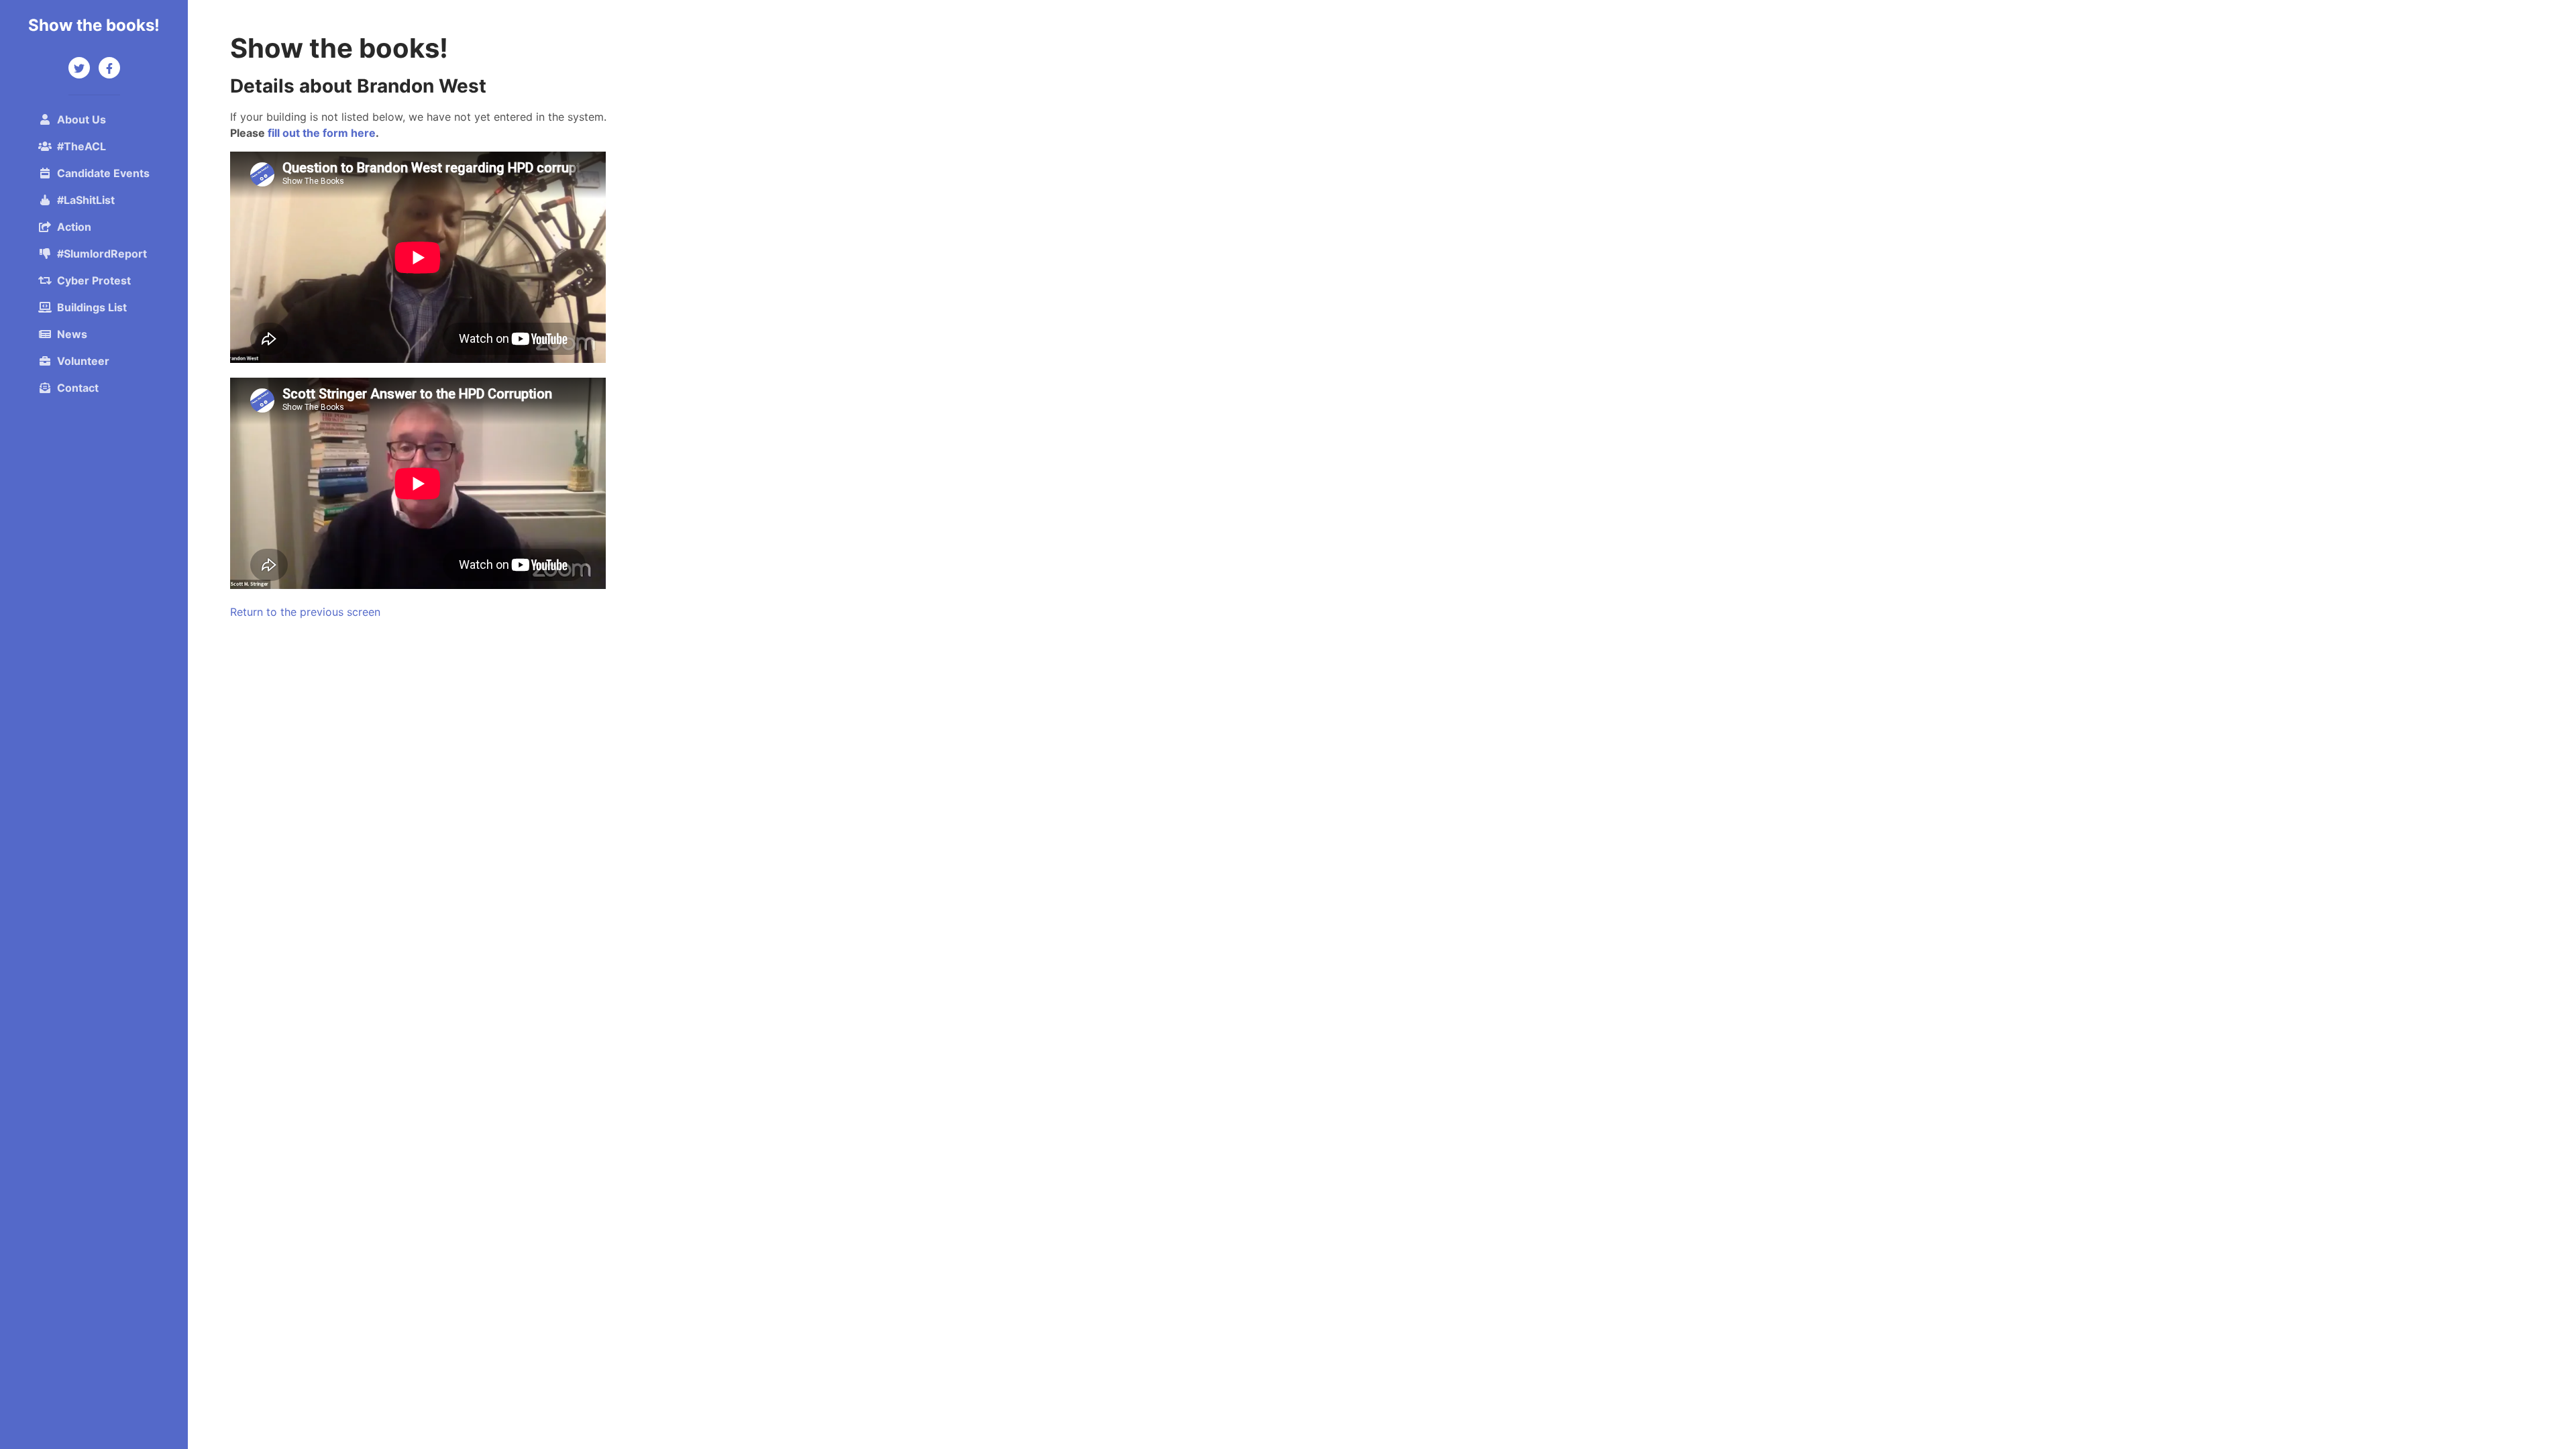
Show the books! (94, 25)
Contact (78, 388)
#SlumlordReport (102, 254)
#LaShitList (86, 200)
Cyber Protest (94, 280)
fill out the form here (322, 133)
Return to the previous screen (305, 612)
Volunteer (83, 361)
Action (74, 227)
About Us (82, 119)
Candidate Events (103, 173)
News (72, 334)
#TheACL (82, 146)
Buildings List (92, 307)
